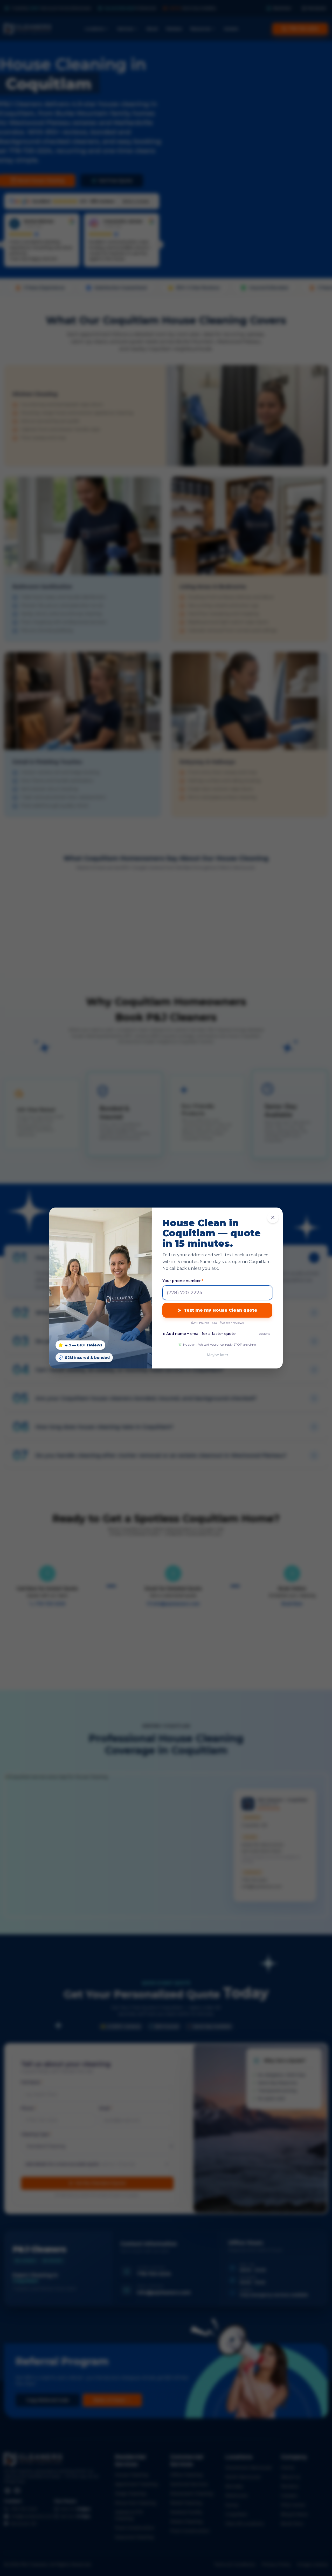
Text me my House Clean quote (220, 1310)
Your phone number (183, 1281)
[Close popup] (273, 1217)
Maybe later (217, 1355)
